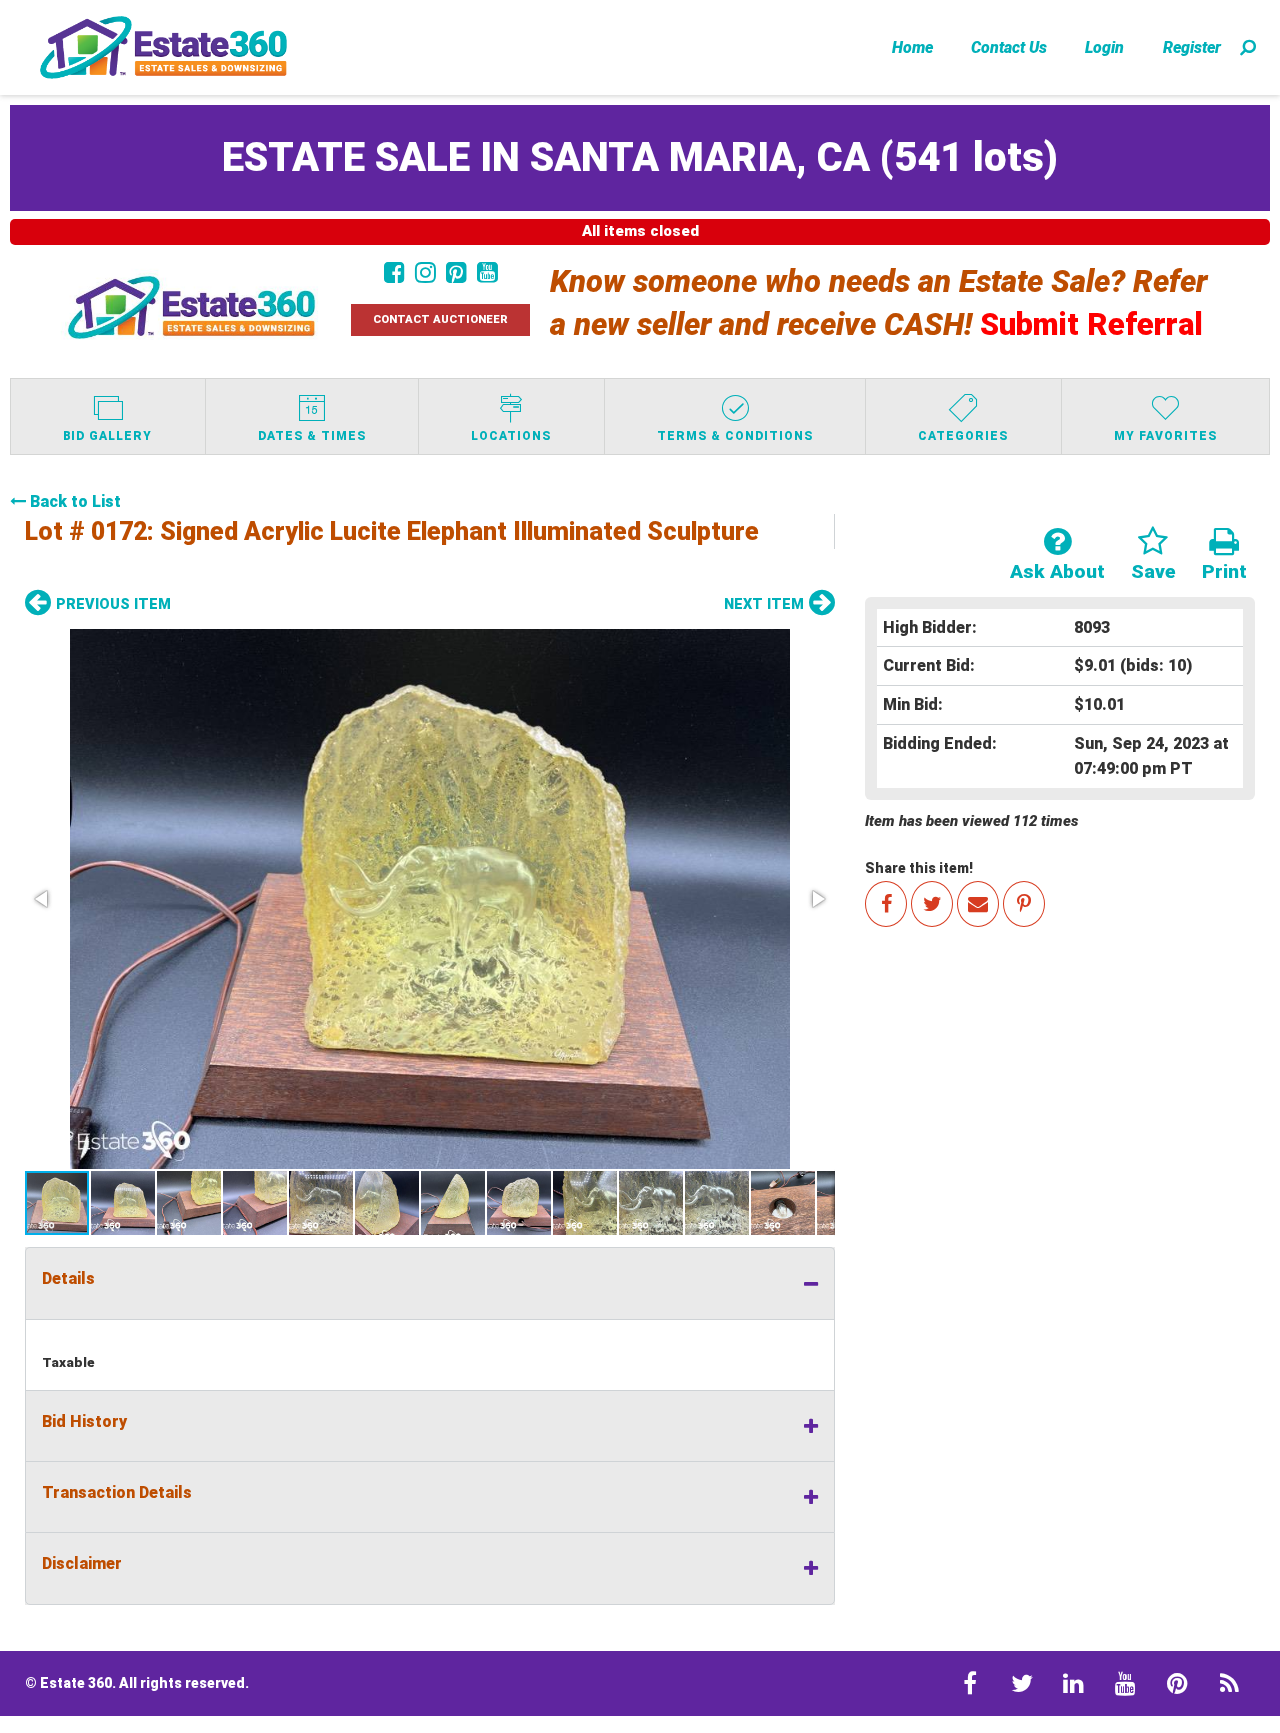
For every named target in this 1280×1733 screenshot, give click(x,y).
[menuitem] (912, 47)
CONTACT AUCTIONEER (440, 319)
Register (1192, 47)
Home (912, 47)
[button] (430, 899)
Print (1224, 571)
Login (1104, 47)
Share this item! (919, 868)
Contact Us (1009, 47)
